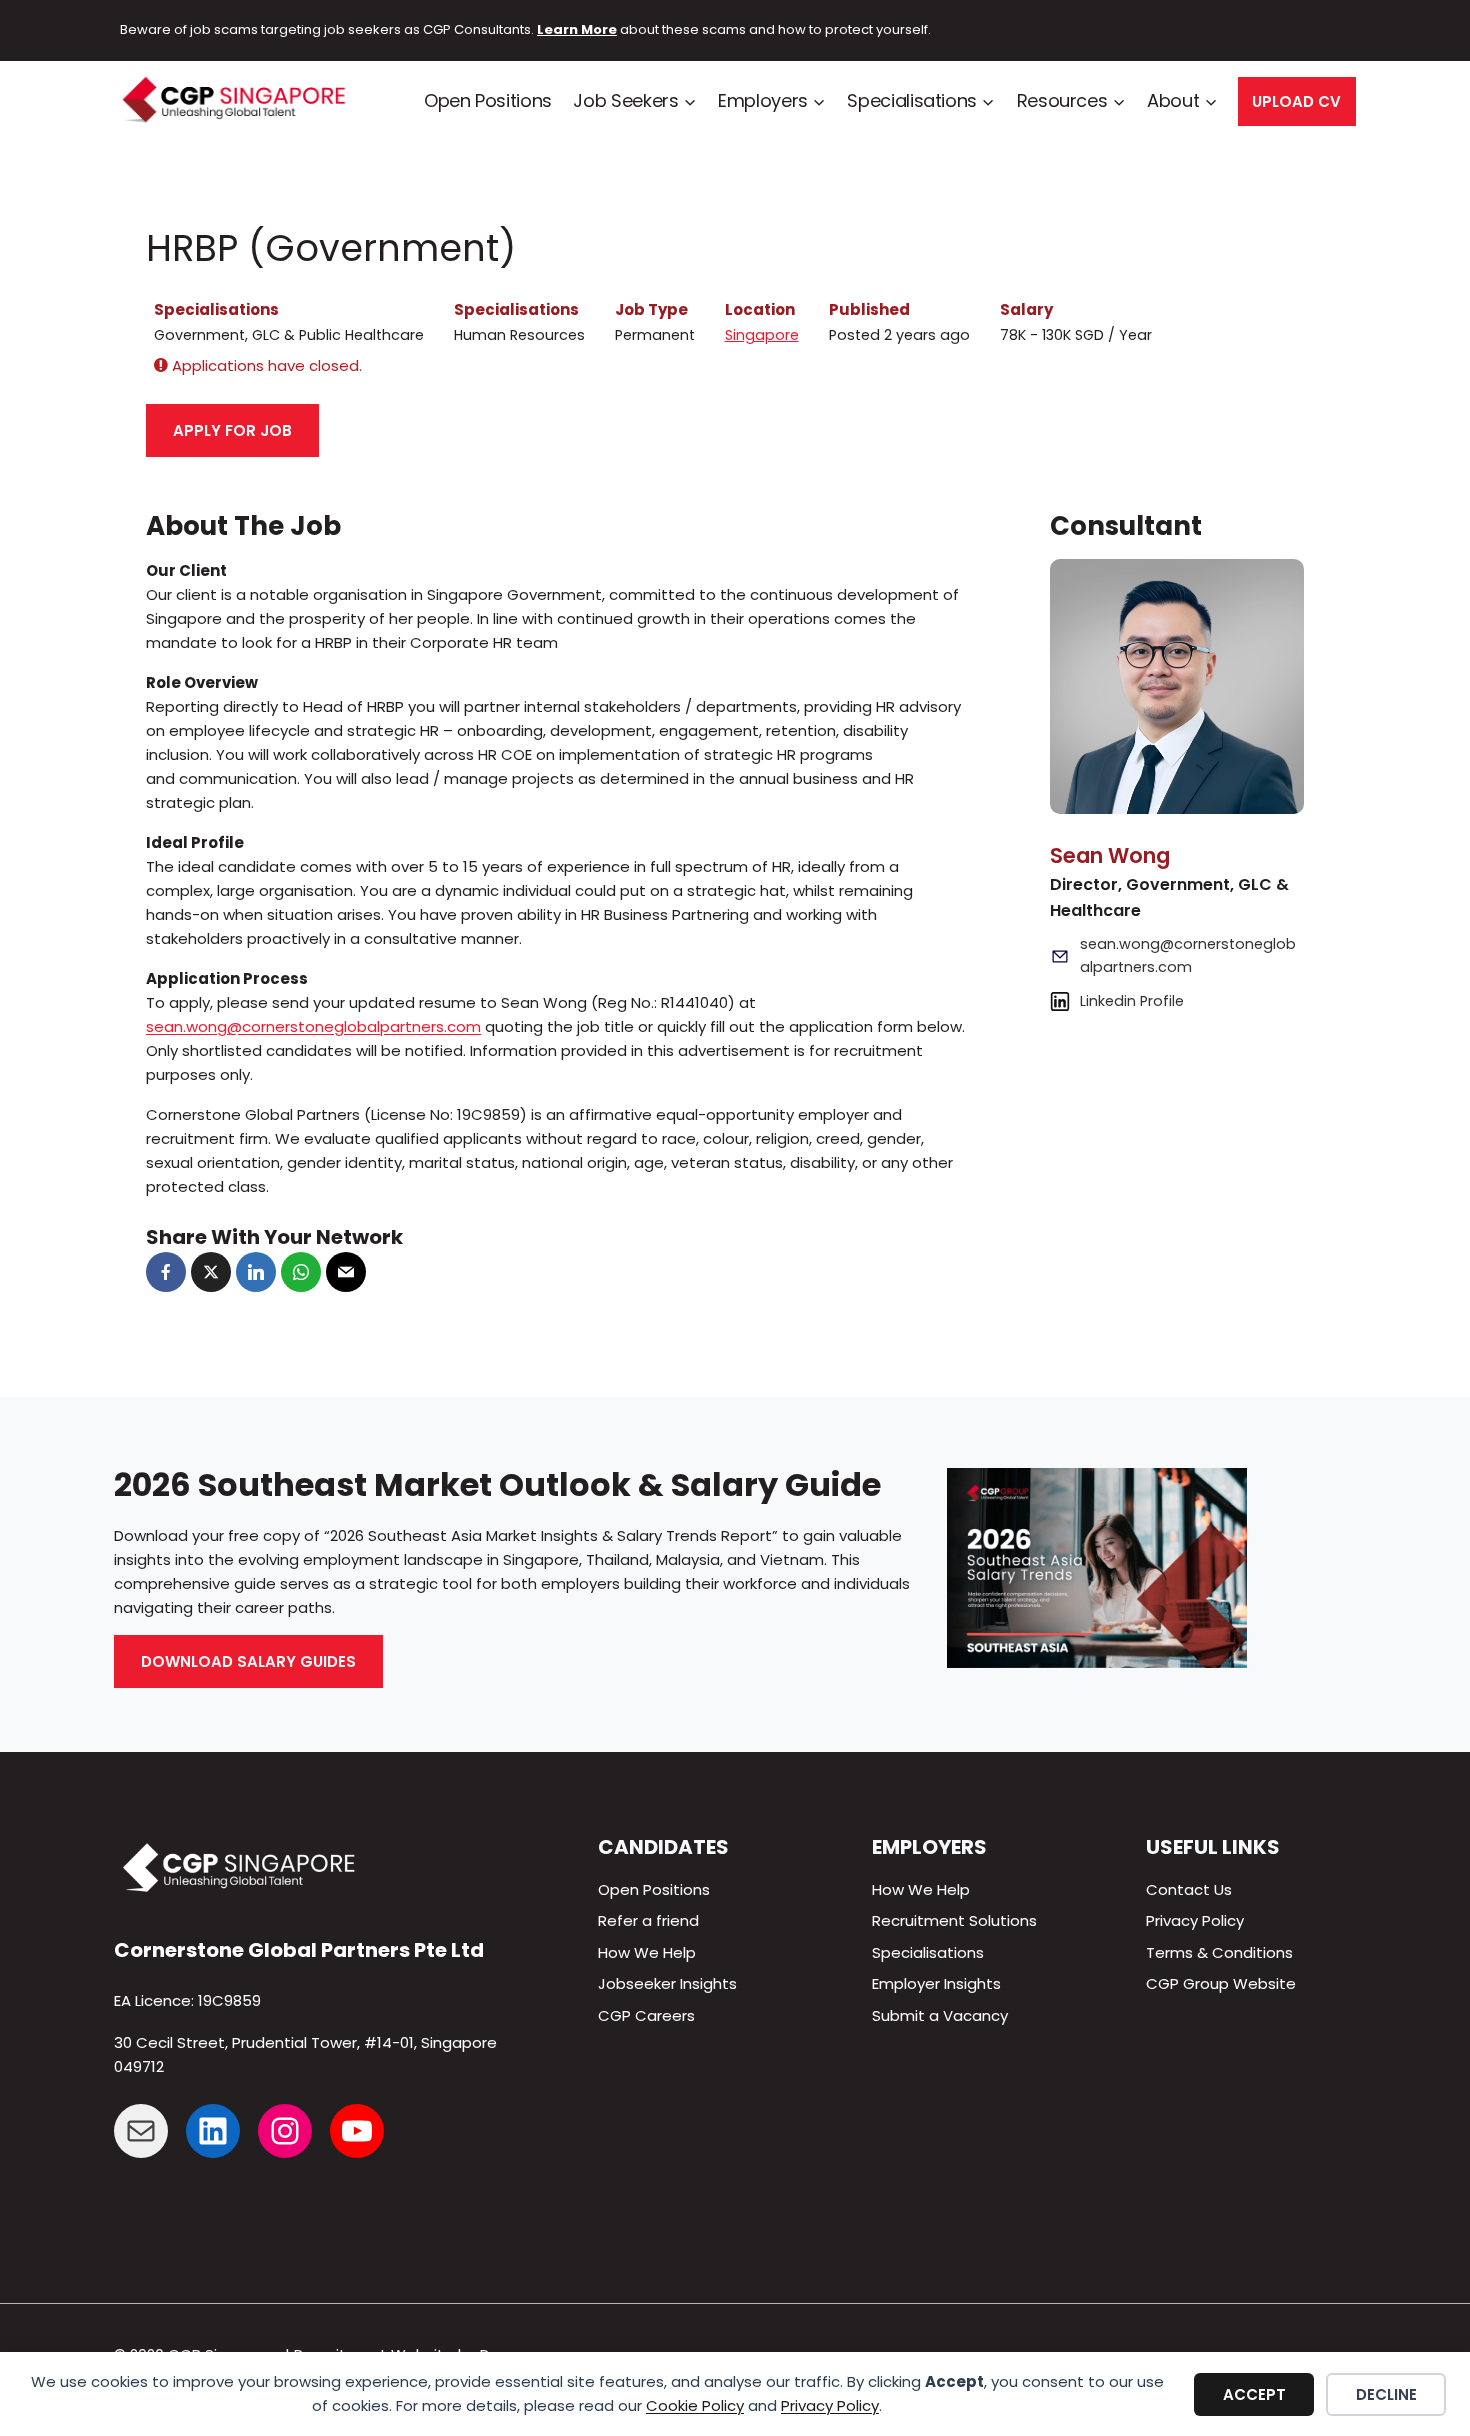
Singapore (762, 335)
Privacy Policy (830, 2405)
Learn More (577, 29)
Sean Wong (1110, 855)
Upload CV (1296, 101)
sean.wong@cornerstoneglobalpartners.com (313, 1026)
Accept (1254, 2394)
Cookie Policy (695, 2405)
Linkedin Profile (1132, 1000)
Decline (1386, 2394)
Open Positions (488, 100)
